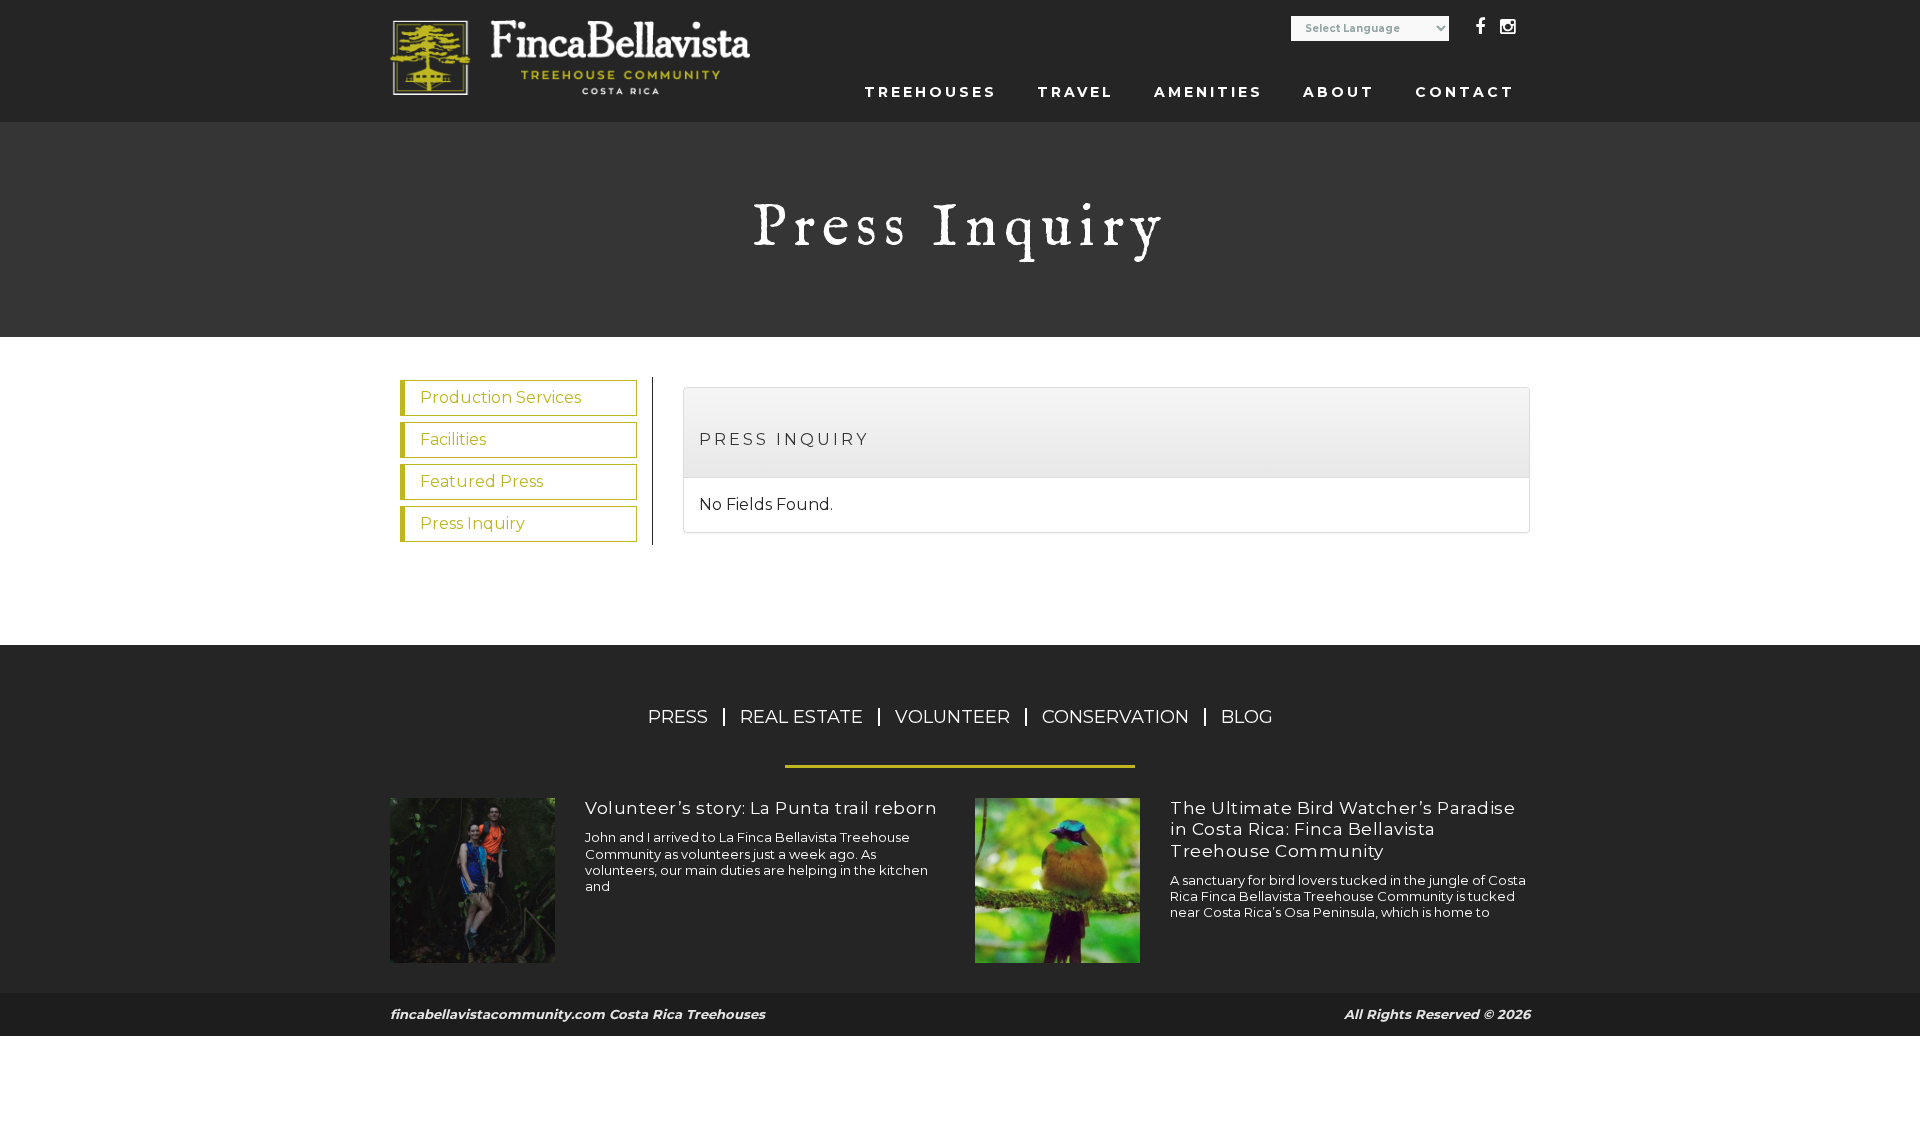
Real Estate (801, 717)
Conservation (1115, 717)
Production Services (500, 397)
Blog (1247, 717)
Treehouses (930, 92)
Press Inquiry (784, 439)
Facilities (453, 439)
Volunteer (952, 717)
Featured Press (481, 481)
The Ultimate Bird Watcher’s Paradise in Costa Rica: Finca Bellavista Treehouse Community (1342, 829)
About (1339, 92)
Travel (1075, 92)
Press (678, 717)
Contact (1465, 92)
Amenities (1208, 92)
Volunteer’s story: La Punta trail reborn (761, 808)
